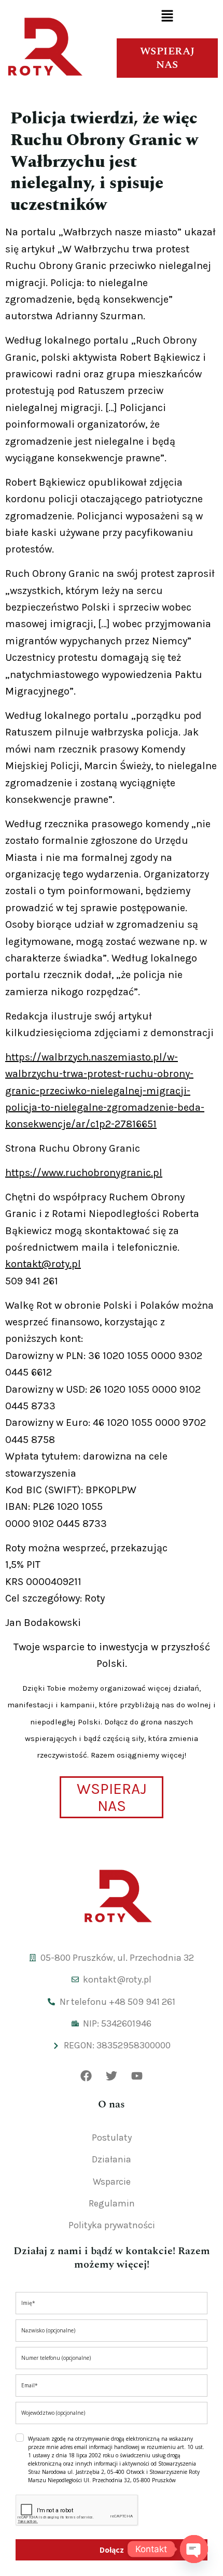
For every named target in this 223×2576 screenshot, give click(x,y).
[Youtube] (137, 2076)
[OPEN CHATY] (194, 2549)
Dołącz (112, 2550)
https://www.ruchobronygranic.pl (84, 1173)
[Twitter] (112, 2076)
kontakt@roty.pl (43, 1264)
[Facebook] (86, 2076)
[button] (167, 17)
